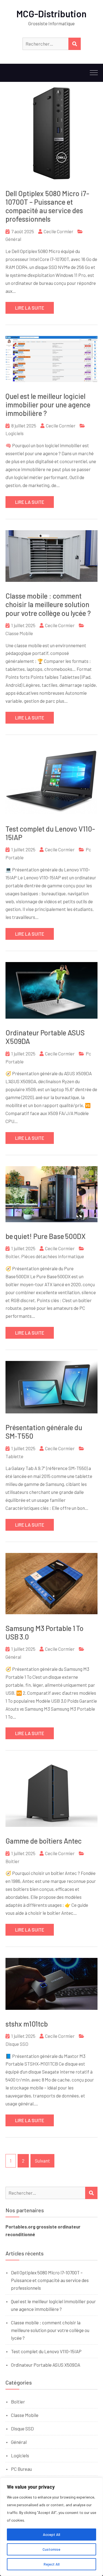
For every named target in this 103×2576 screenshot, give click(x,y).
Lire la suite (30, 308)
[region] (51, 2527)
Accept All (51, 2534)
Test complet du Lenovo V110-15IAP (46, 2351)
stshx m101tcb (27, 2024)
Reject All (52, 2564)
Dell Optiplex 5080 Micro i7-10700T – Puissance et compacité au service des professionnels (47, 206)
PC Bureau (21, 2469)
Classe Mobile (19, 633)
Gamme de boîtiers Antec (44, 1841)
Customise (51, 2549)
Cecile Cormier (59, 231)
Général (13, 239)
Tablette (14, 1456)
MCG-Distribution (51, 14)
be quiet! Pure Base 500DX (46, 1236)
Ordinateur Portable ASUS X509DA (46, 2365)
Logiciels (15, 433)
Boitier (12, 1256)
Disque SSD (17, 2044)
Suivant (42, 2161)
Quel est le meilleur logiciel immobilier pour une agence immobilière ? (48, 405)
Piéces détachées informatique (53, 1256)
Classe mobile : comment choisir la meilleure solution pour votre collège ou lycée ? (48, 604)
